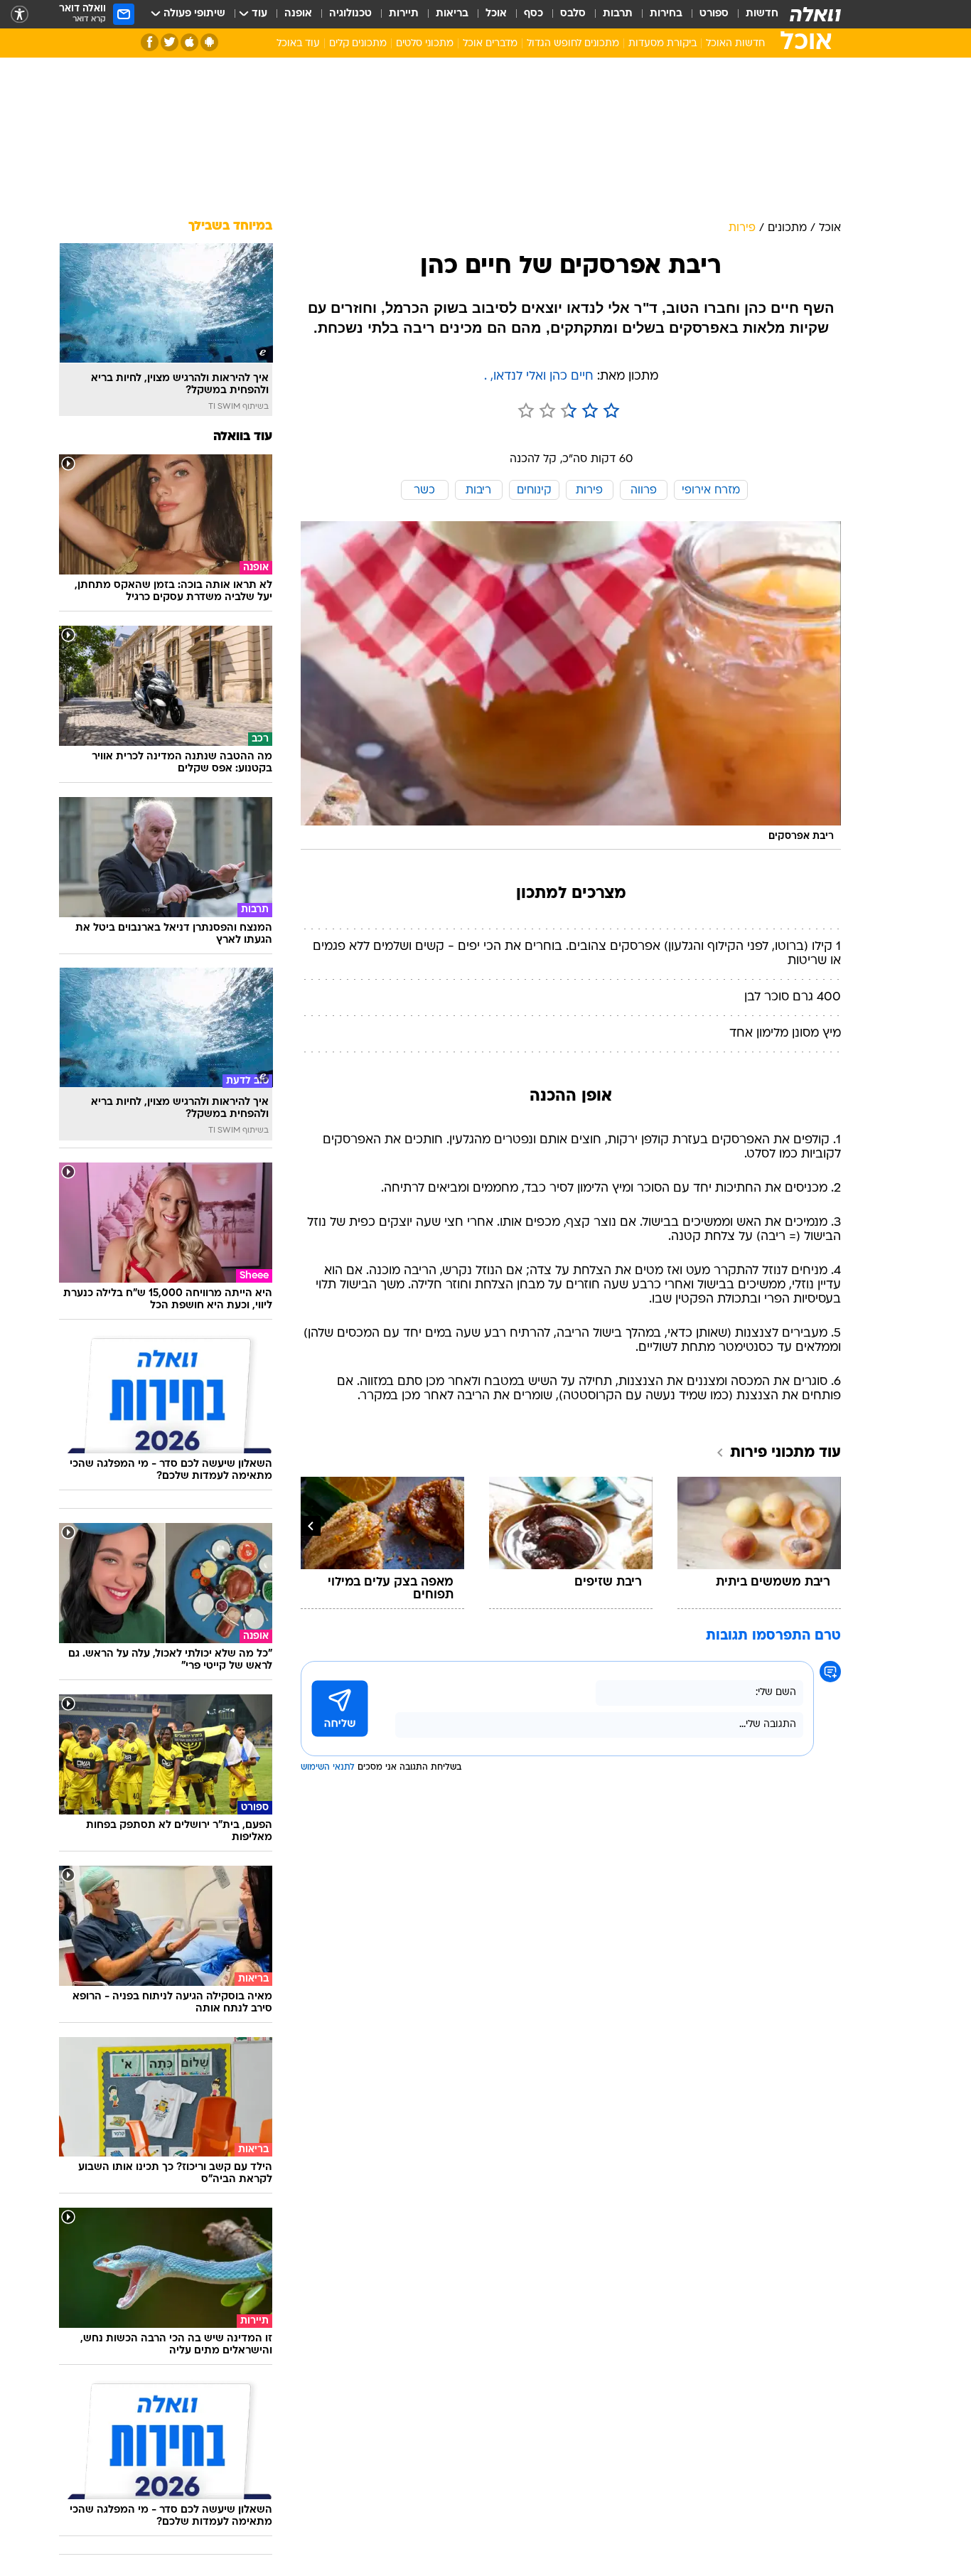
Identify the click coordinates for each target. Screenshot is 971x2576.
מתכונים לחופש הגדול (573, 44)
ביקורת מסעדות (662, 44)
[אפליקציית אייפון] (189, 42)
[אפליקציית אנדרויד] (209, 42)
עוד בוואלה (243, 437)
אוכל (496, 14)
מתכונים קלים (358, 44)
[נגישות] (20, 15)
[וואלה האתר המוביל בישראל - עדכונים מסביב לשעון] (815, 14)
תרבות (618, 14)
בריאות (452, 14)
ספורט (714, 14)
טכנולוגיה (350, 14)
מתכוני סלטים (425, 44)
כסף (533, 14)
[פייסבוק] (150, 42)
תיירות (404, 14)
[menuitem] (753, 14)
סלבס (573, 14)
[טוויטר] (170, 42)
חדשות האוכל (735, 44)
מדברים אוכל (490, 44)
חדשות (762, 14)
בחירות (666, 14)
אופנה (298, 14)
